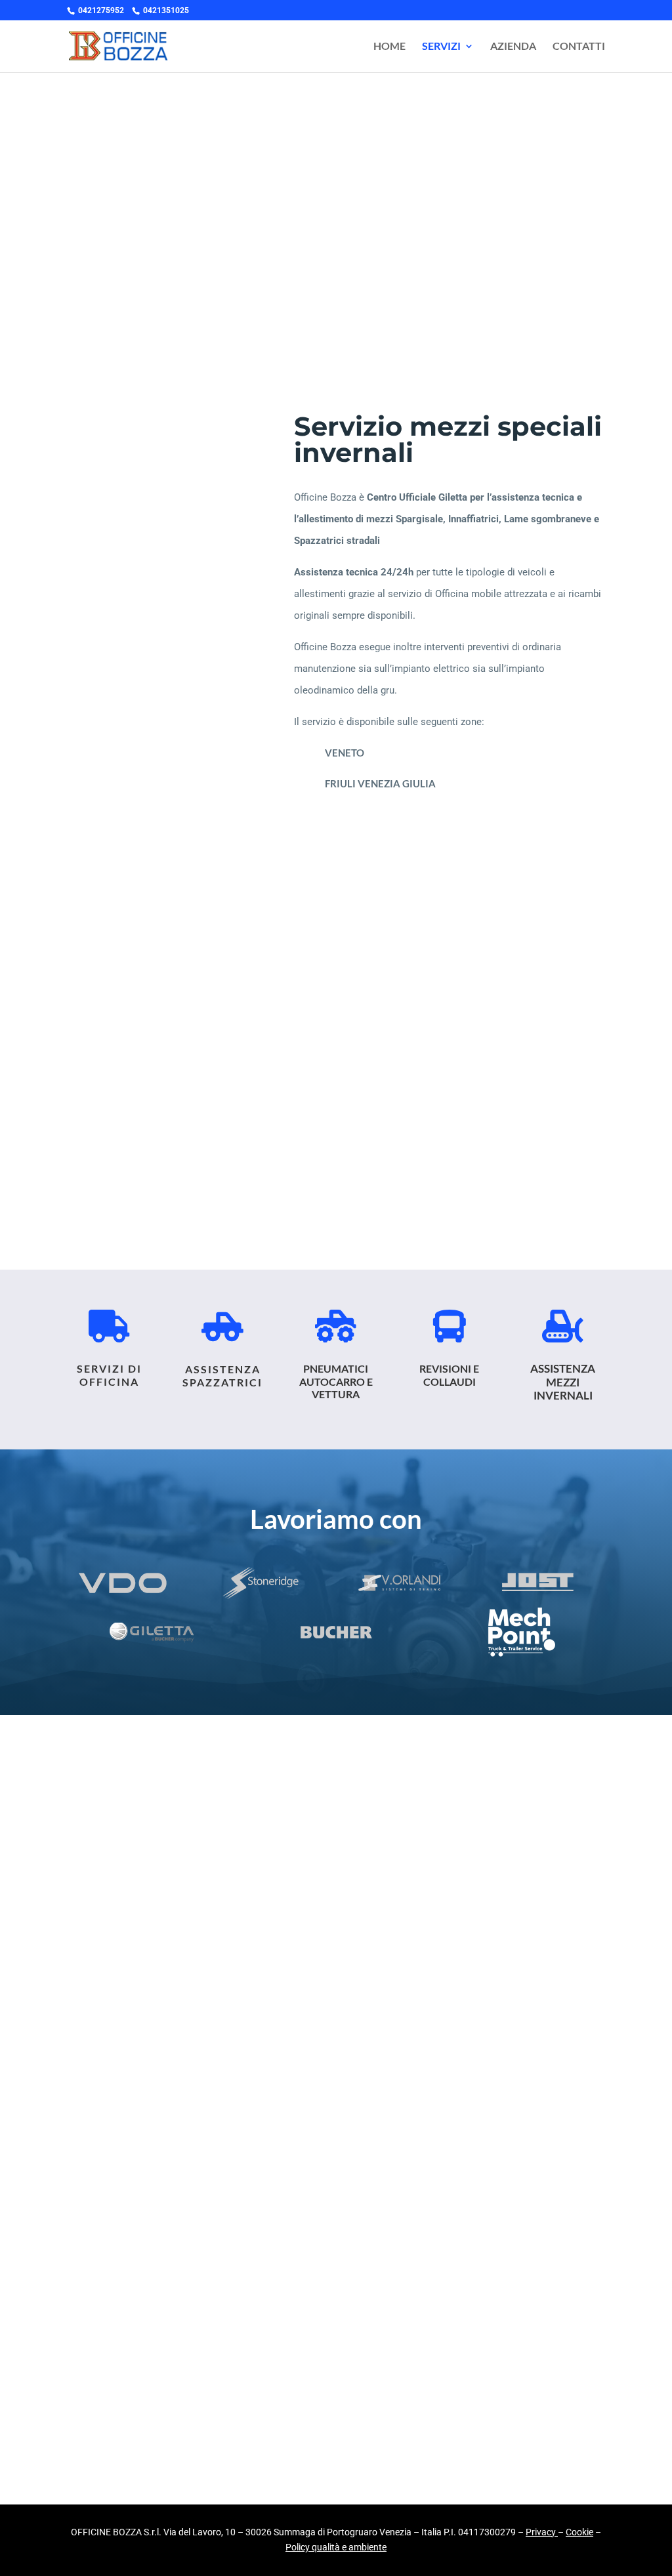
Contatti (579, 47)
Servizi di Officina (109, 1375)
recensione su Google (225, 1936)
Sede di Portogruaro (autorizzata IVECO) (194, 1107)
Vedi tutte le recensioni (157, 2394)
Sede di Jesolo (478, 1107)
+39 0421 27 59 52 (194, 1131)
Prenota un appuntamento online (336, 1184)
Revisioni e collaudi (449, 1375)
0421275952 (101, 10)
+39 (478, 1131)
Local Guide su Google (159, 2113)
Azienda (513, 47)
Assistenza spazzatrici (222, 1375)
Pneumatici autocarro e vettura (336, 1381)
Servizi (441, 47)
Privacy (541, 2532)
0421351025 (166, 10)
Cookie (579, 2532)
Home (389, 47)
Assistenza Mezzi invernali (563, 1382)
